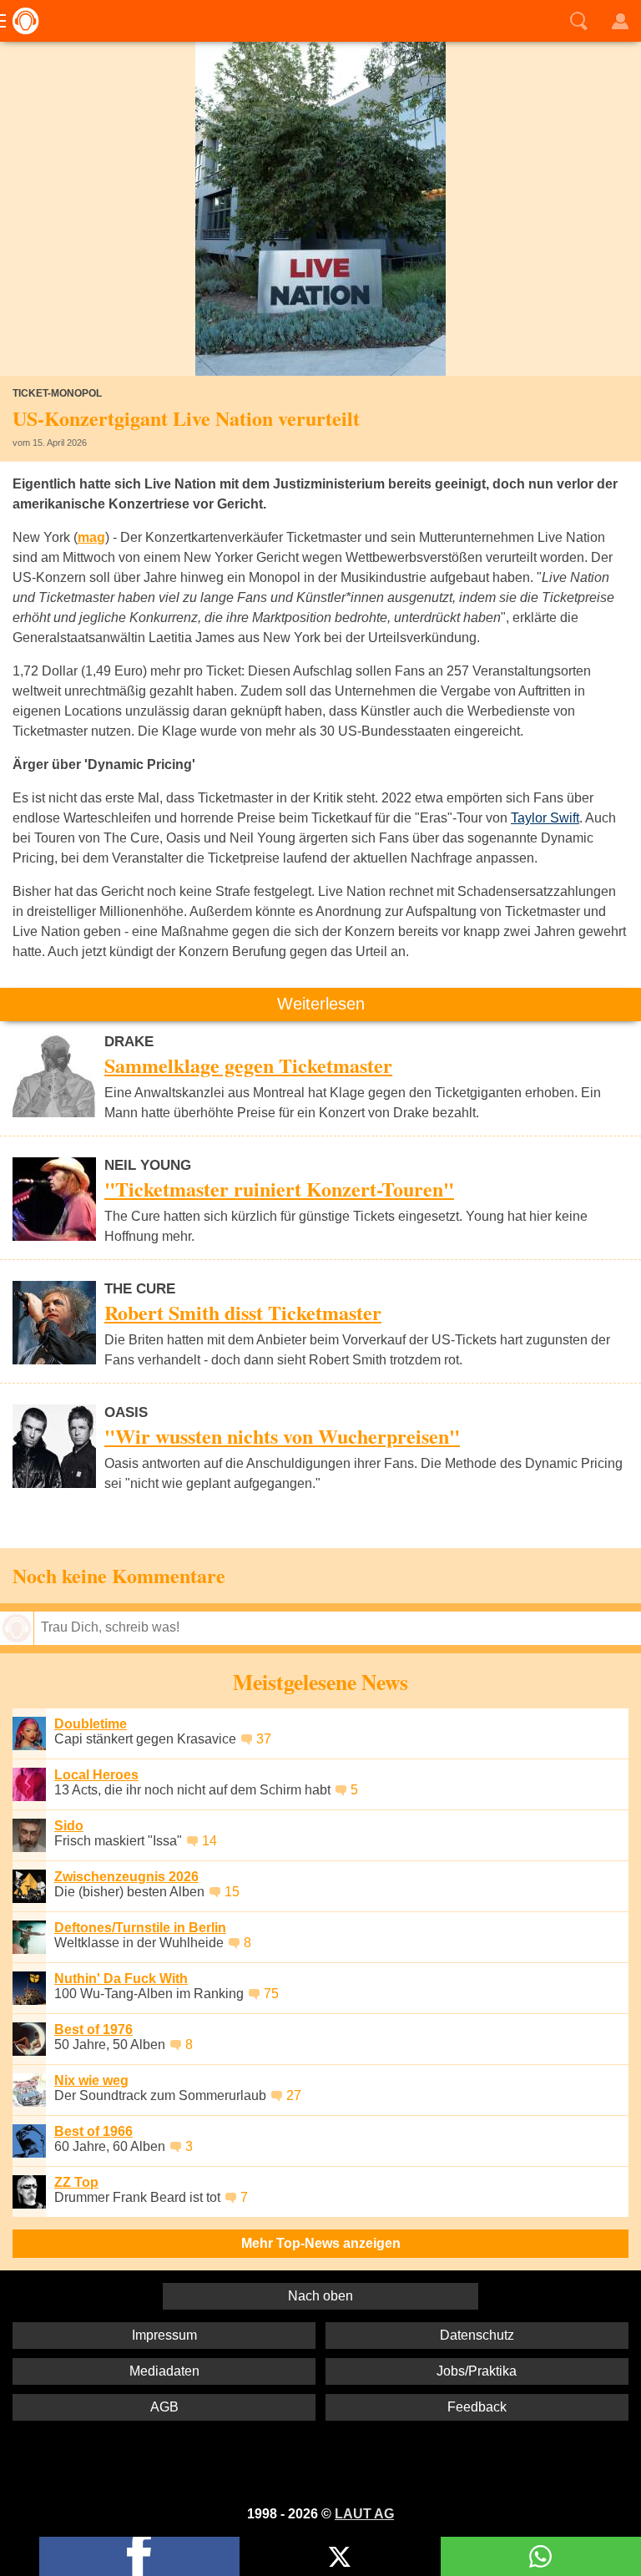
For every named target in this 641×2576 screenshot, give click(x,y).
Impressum (164, 2335)
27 (294, 2095)
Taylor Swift (545, 818)
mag (91, 537)
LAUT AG (364, 2514)
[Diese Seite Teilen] (139, 2556)
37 (264, 1739)
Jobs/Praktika (477, 2371)
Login (620, 21)
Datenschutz (477, 2335)
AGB (164, 2407)
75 (271, 1994)
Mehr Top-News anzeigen (321, 2243)
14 (209, 1841)
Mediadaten (164, 2371)
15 (232, 1892)
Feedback (477, 2407)
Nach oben (320, 2296)
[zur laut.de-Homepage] (21, 21)
